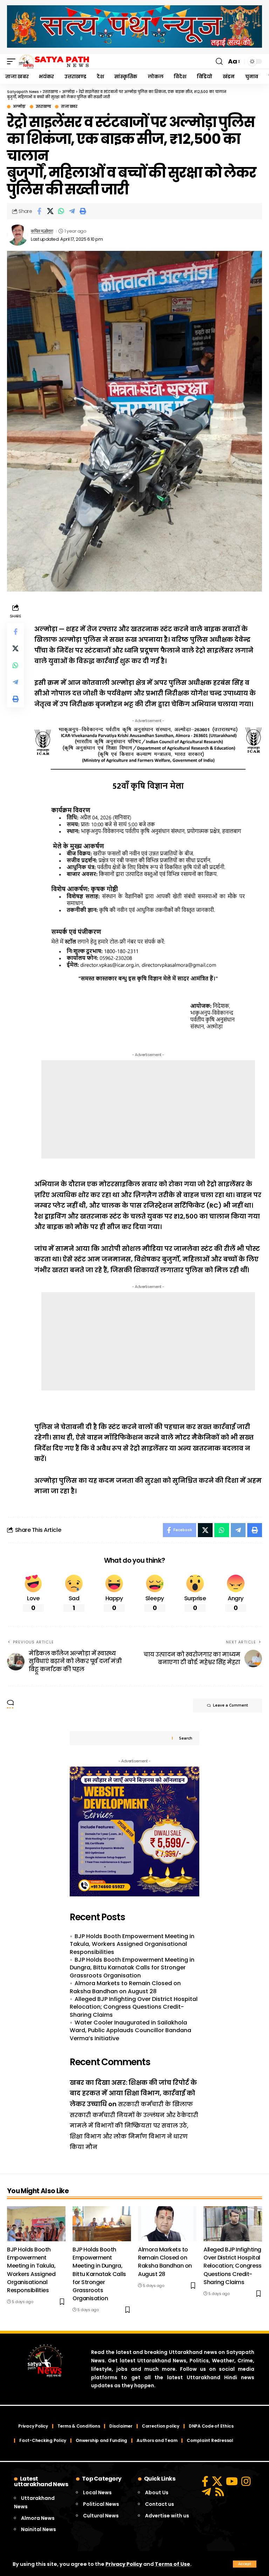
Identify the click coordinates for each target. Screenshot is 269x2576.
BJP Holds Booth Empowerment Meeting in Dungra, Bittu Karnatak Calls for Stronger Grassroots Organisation (132, 1968)
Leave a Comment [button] (230, 1705)
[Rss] (220, 2492)
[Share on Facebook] (39, 211)
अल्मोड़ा (19, 107)
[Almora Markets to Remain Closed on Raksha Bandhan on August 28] (167, 2224)
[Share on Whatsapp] (61, 211)
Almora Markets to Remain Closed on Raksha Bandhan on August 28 (125, 1987)
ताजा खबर (69, 107)
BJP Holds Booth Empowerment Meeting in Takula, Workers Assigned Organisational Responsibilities (132, 1944)
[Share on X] (50, 211)
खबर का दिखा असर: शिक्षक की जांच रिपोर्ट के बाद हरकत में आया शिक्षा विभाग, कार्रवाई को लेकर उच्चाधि (133, 2093)
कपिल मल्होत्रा (42, 231)
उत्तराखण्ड (43, 107)
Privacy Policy (124, 2564)
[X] (217, 2481)
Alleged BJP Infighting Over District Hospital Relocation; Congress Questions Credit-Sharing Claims (134, 2007)
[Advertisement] (148, 1109)
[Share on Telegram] (72, 211)
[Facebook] (205, 2481)
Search (186, 1738)
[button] (245, 2564)
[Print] (83, 211)
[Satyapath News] (54, 61)
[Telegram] (206, 2492)
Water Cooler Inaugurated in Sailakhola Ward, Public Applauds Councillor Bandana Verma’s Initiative (130, 2030)
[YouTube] (232, 2481)
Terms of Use (173, 2564)
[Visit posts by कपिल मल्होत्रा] (18, 235)
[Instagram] (246, 2481)
